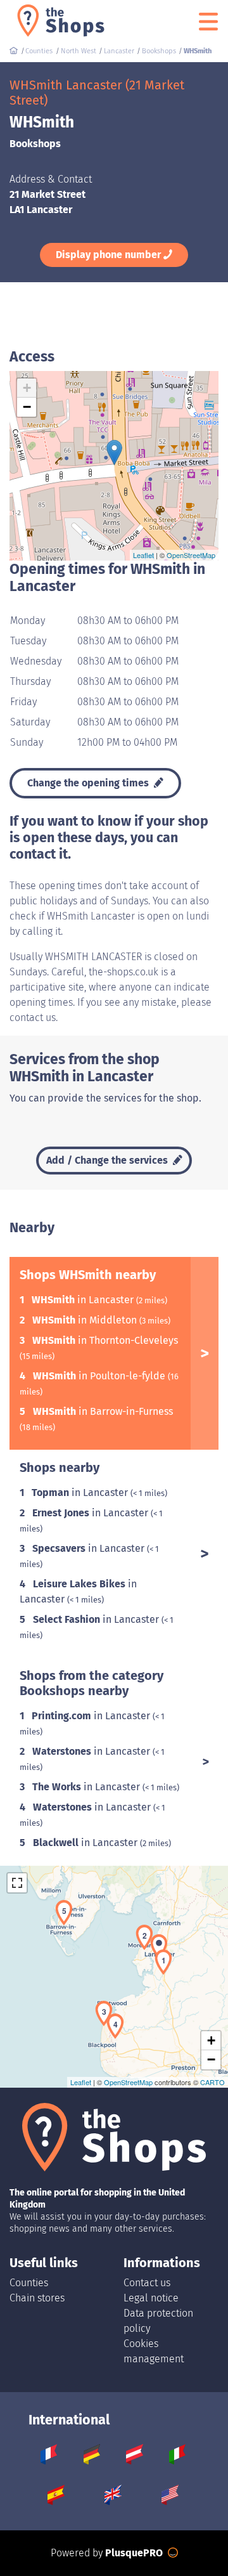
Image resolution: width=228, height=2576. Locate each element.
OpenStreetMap (191, 555)
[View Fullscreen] (17, 1883)
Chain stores (37, 2298)
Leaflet (143, 555)
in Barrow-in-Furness (103, 1411)
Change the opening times (89, 783)
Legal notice (151, 2298)
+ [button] (27, 388)
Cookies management (154, 2351)
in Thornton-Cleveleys (105, 1340)
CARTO (212, 2082)
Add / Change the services (108, 1160)
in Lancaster (84, 1300)
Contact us (147, 2283)
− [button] (27, 407)
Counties (29, 2283)
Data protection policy (158, 2321)
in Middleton (86, 1320)
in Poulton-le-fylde (100, 1376)
